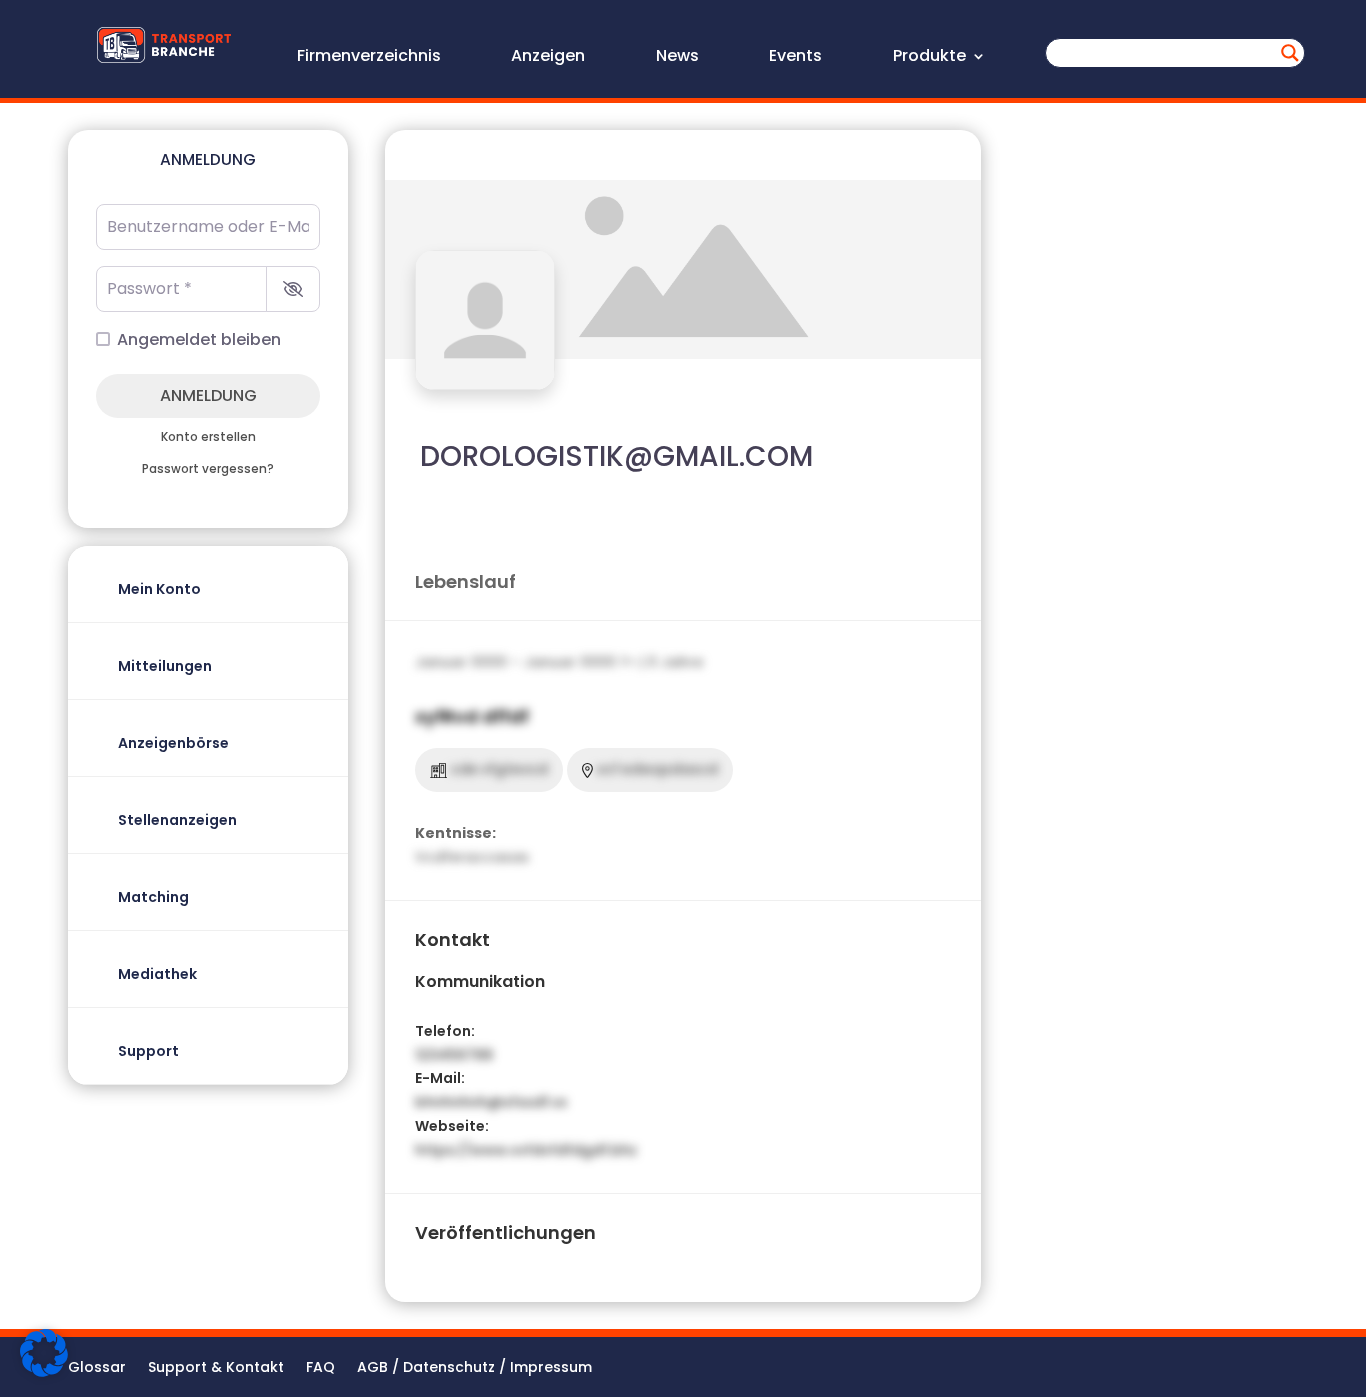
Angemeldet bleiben (199, 339)
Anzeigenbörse (173, 743)
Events (795, 58)
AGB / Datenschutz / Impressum (474, 1368)
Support (148, 1051)
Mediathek (157, 974)
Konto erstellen (208, 437)
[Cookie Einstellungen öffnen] (44, 1372)
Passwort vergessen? (208, 469)
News (677, 58)
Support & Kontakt (216, 1368)
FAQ (320, 1368)
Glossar (97, 1368)
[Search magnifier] (1290, 53)
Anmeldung (208, 395)
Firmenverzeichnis (369, 58)
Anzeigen (548, 58)
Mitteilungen (165, 666)
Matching (153, 897)
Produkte (929, 58)
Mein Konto (159, 589)
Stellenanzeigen (177, 820)
